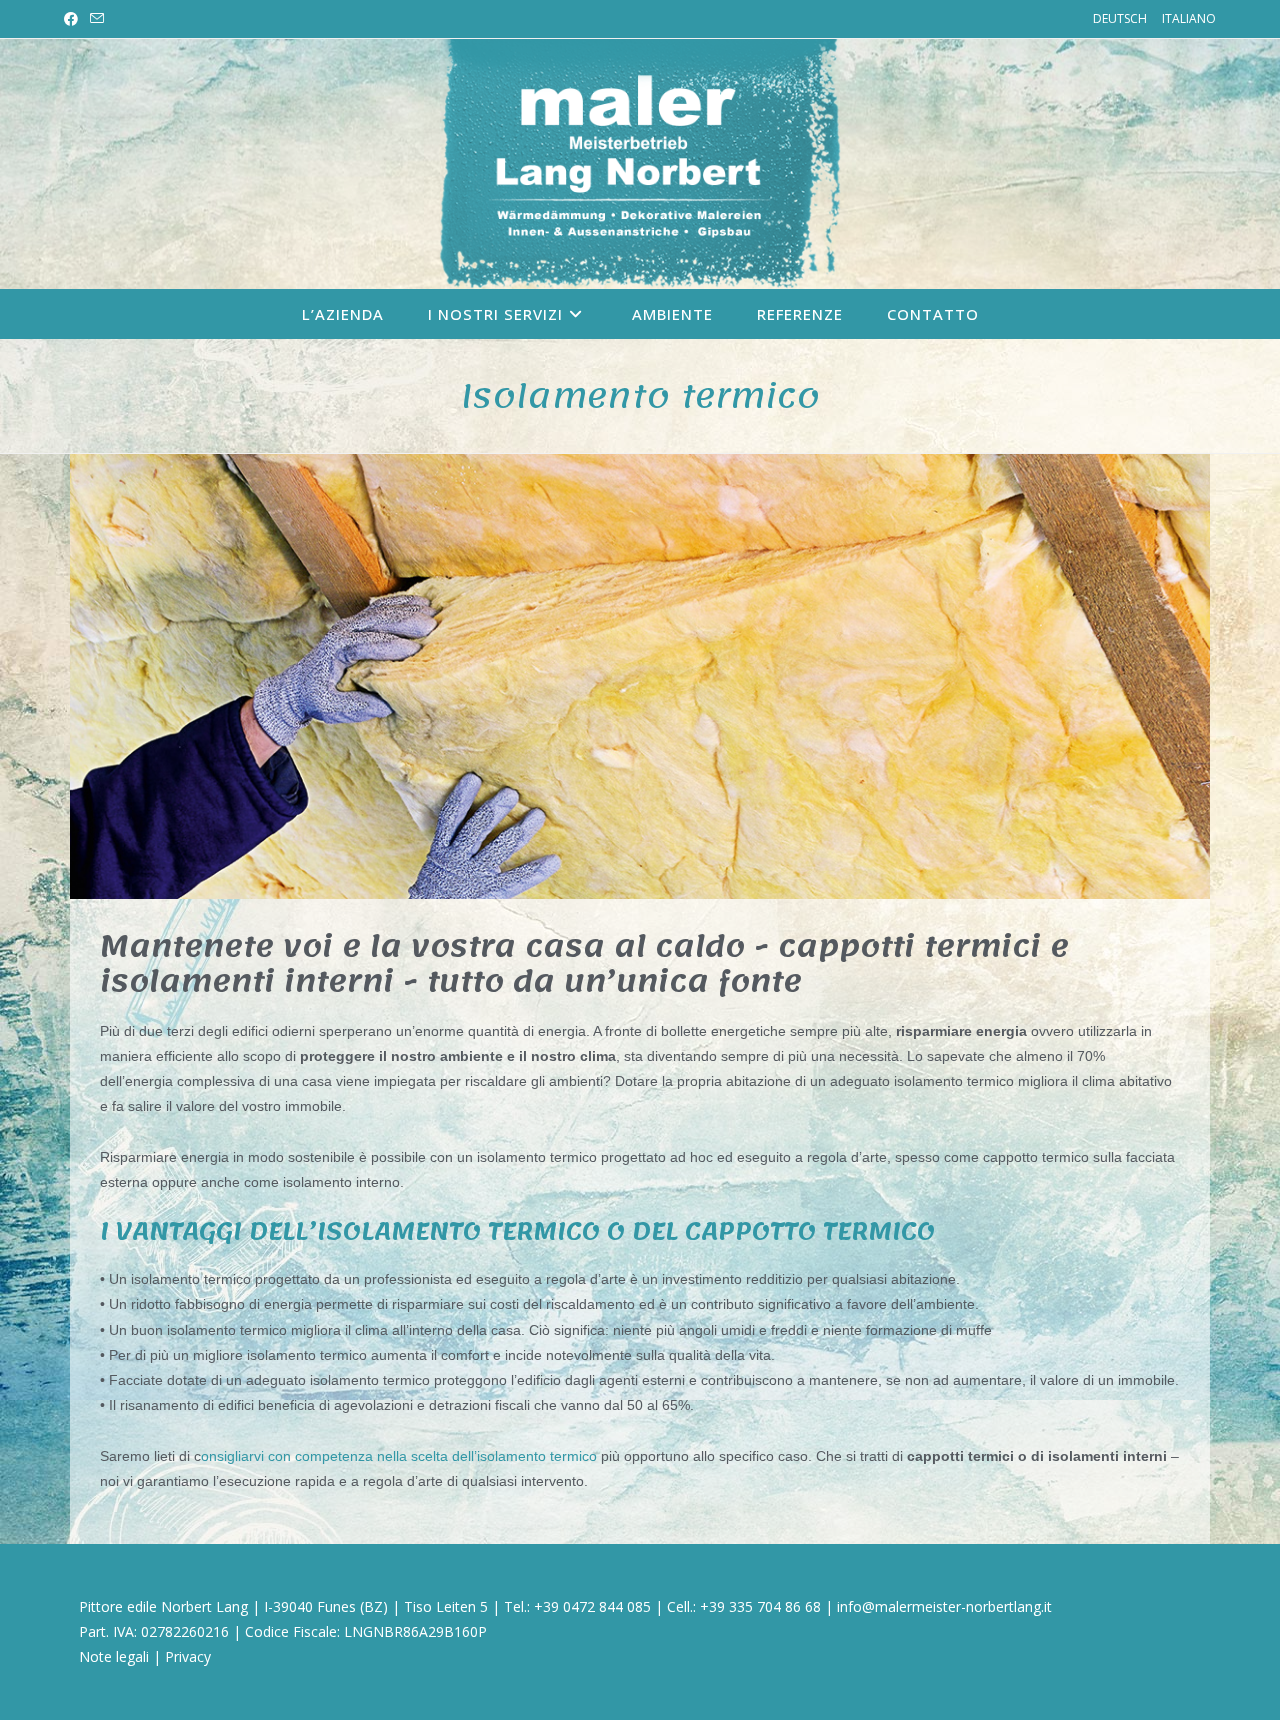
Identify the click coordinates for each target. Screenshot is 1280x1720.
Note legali (114, 1656)
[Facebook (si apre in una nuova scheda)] (74, 19)
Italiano (1189, 18)
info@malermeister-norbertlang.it (944, 1606)
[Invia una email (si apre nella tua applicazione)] (97, 19)
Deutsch (1120, 18)
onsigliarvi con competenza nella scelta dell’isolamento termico (399, 1456)
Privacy (188, 1656)
